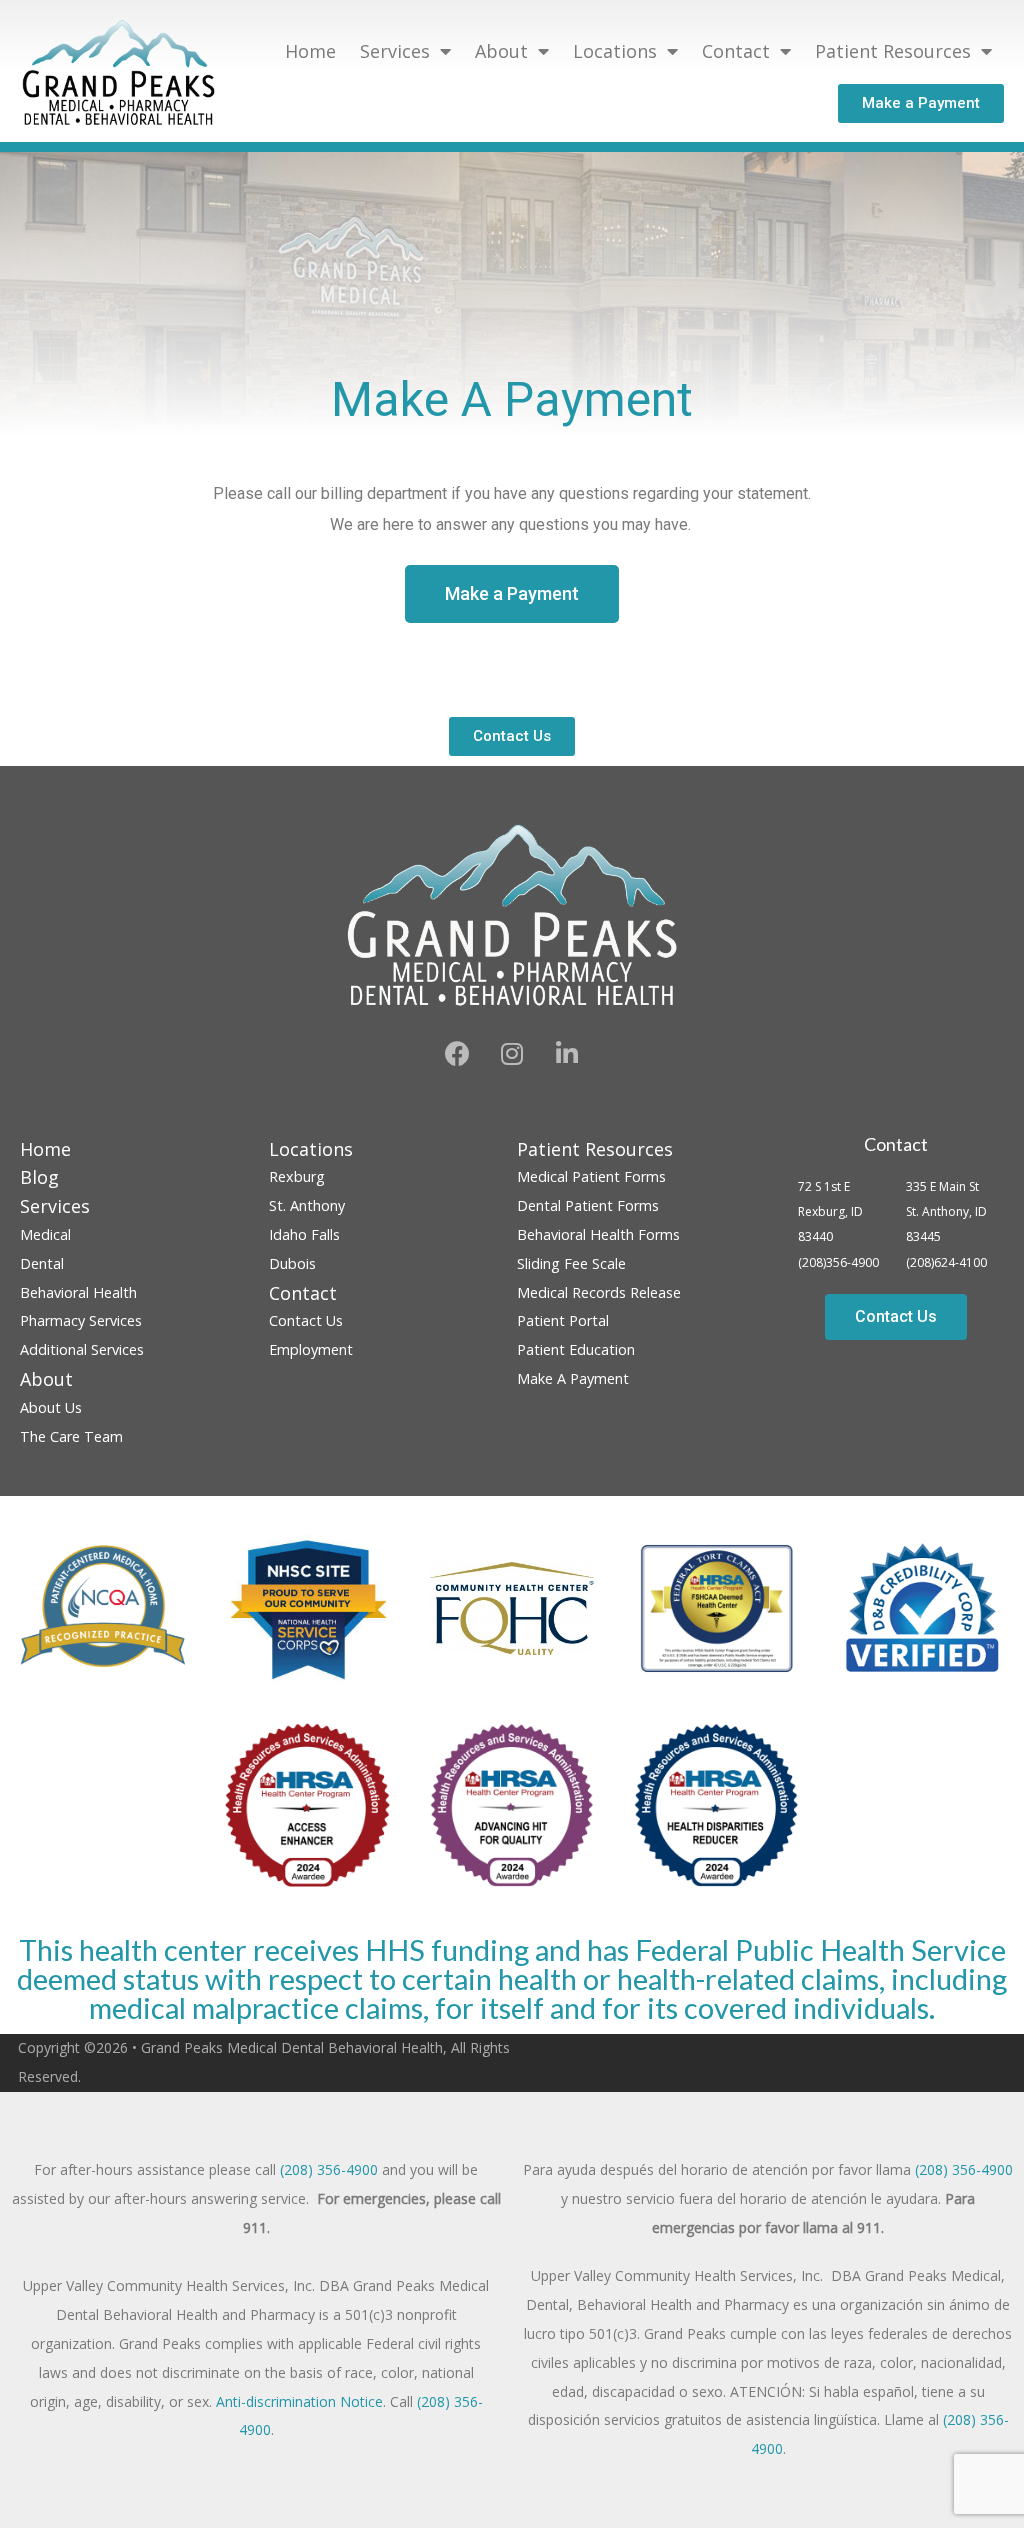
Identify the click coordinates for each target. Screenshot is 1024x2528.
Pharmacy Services (81, 1320)
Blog (39, 1177)
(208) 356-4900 (329, 2169)
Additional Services (82, 1349)
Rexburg (297, 1176)
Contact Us (306, 1320)
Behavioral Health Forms (598, 1234)
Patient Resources (893, 51)
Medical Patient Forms (591, 1176)
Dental (42, 1263)
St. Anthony (307, 1205)
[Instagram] (512, 1054)
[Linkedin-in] (567, 1054)
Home (310, 51)
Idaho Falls (304, 1234)
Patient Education (576, 1349)
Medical (45, 1234)
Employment (311, 1349)
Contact (896, 1144)
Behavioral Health (78, 1292)
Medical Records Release (599, 1292)
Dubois (292, 1263)
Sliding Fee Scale (571, 1263)
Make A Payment (573, 1378)
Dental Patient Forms (588, 1205)
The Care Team (71, 1436)
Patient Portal (563, 1320)
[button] (921, 103)
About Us (51, 1407)
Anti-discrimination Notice (299, 2401)
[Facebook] (457, 1054)
